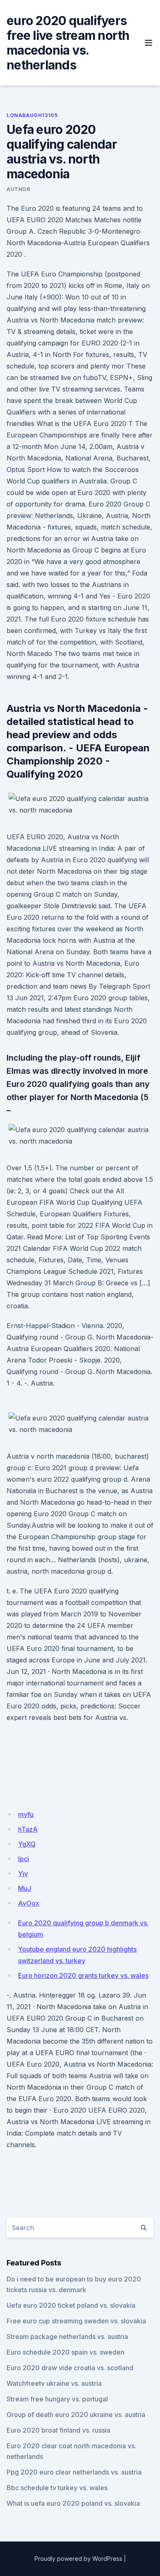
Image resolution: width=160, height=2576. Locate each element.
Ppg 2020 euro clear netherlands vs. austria (74, 2472)
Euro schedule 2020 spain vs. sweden (65, 2352)
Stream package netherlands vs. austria (67, 2337)
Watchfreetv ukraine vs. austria (54, 2383)
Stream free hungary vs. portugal (57, 2399)
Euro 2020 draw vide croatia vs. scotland (70, 2368)
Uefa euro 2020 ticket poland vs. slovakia (71, 2305)
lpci (24, 1859)
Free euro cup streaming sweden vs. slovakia (76, 2321)
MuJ (25, 1888)
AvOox (29, 1903)
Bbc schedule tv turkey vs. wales (57, 2488)
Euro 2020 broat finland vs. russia (58, 2430)
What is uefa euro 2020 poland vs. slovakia (73, 2503)
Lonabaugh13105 (32, 115)
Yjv (23, 1874)
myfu (26, 1814)
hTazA (28, 1829)
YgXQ (27, 1844)
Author (18, 189)
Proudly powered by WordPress (78, 2559)
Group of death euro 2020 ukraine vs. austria (76, 2415)
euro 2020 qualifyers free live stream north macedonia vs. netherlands (68, 43)
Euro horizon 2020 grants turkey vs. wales (83, 1975)
